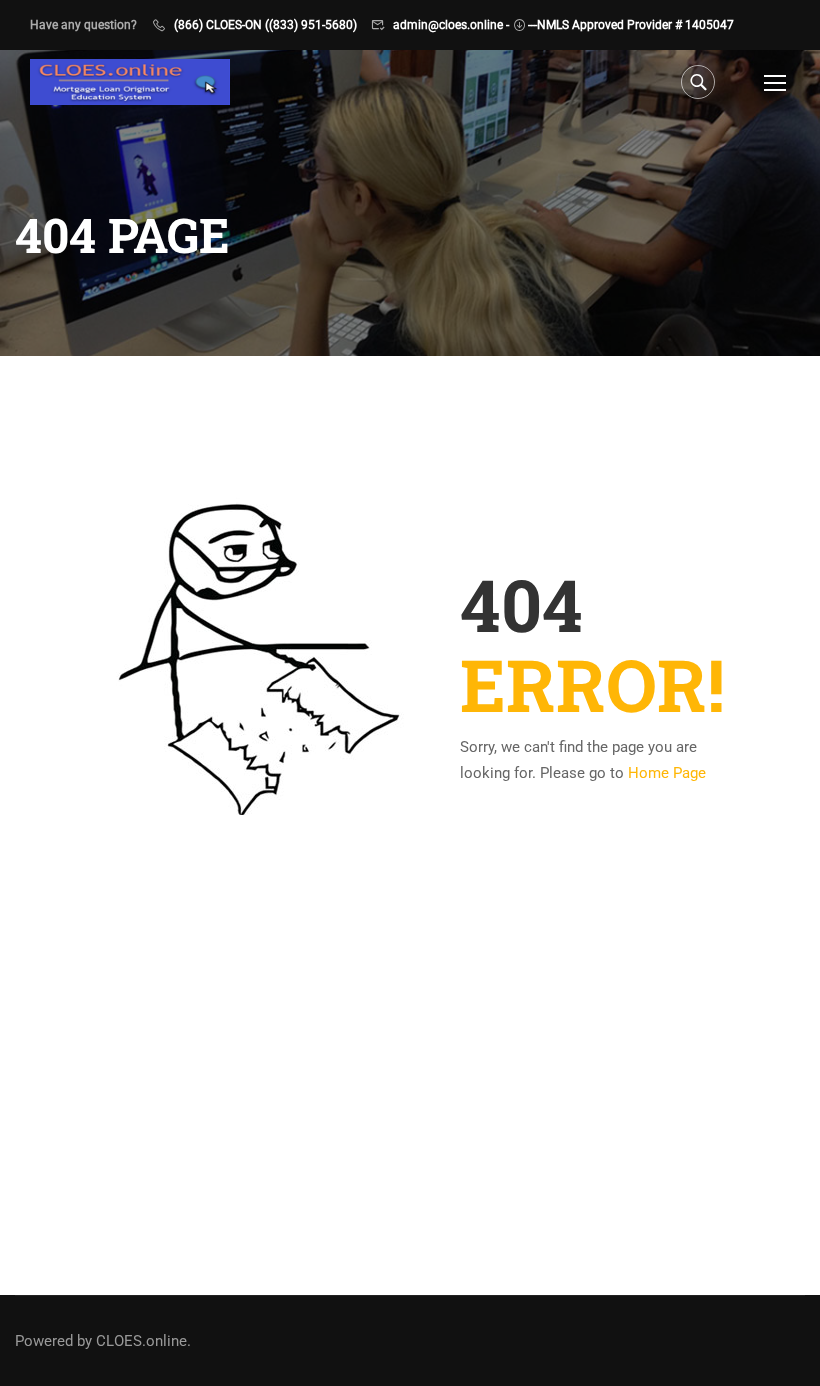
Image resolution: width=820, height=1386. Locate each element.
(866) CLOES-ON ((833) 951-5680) (265, 25)
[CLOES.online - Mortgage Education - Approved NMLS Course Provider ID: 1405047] (130, 82)
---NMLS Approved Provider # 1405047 (631, 25)
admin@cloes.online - (451, 25)
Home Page (667, 773)
